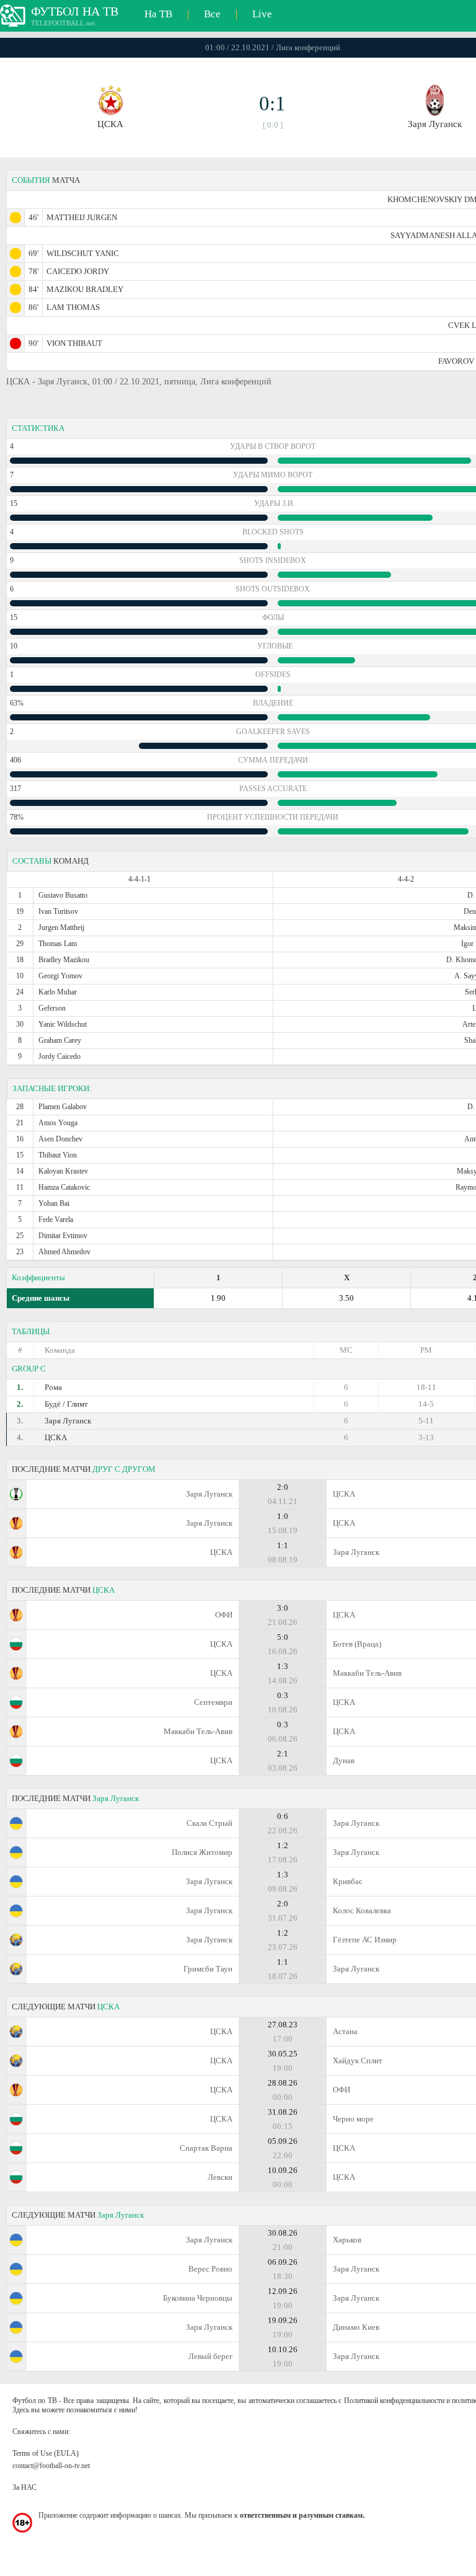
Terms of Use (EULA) (46, 2453)
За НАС (24, 2487)
